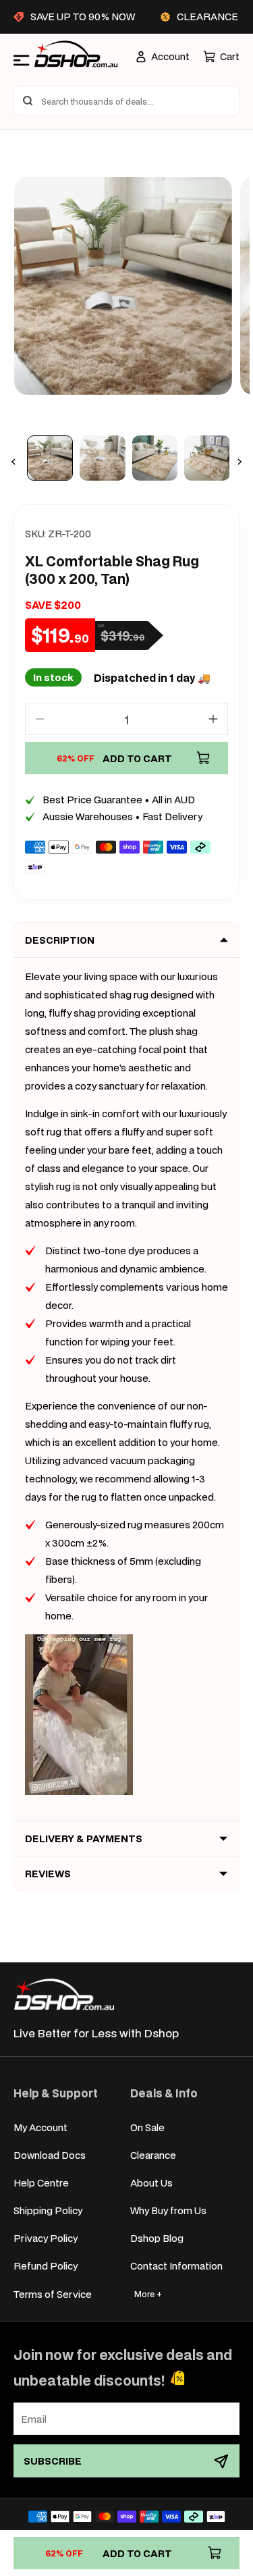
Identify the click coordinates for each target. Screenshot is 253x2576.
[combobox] (126, 101)
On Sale (147, 2127)
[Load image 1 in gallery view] (50, 458)
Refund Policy (46, 2266)
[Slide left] (13, 462)
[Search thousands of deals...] (28, 101)
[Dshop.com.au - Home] (64, 1994)
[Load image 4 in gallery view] (207, 458)
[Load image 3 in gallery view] (155, 458)
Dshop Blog (157, 2238)
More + (148, 2294)
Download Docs (50, 2155)
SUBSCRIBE (53, 2461)
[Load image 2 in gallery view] (103, 458)
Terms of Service (53, 2294)
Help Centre (41, 2183)
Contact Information (176, 2266)
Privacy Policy (46, 2238)
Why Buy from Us (168, 2210)
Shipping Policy (48, 2210)
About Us (151, 2183)
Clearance (153, 2155)
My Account (40, 2127)
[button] (221, 56)
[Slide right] (240, 462)
